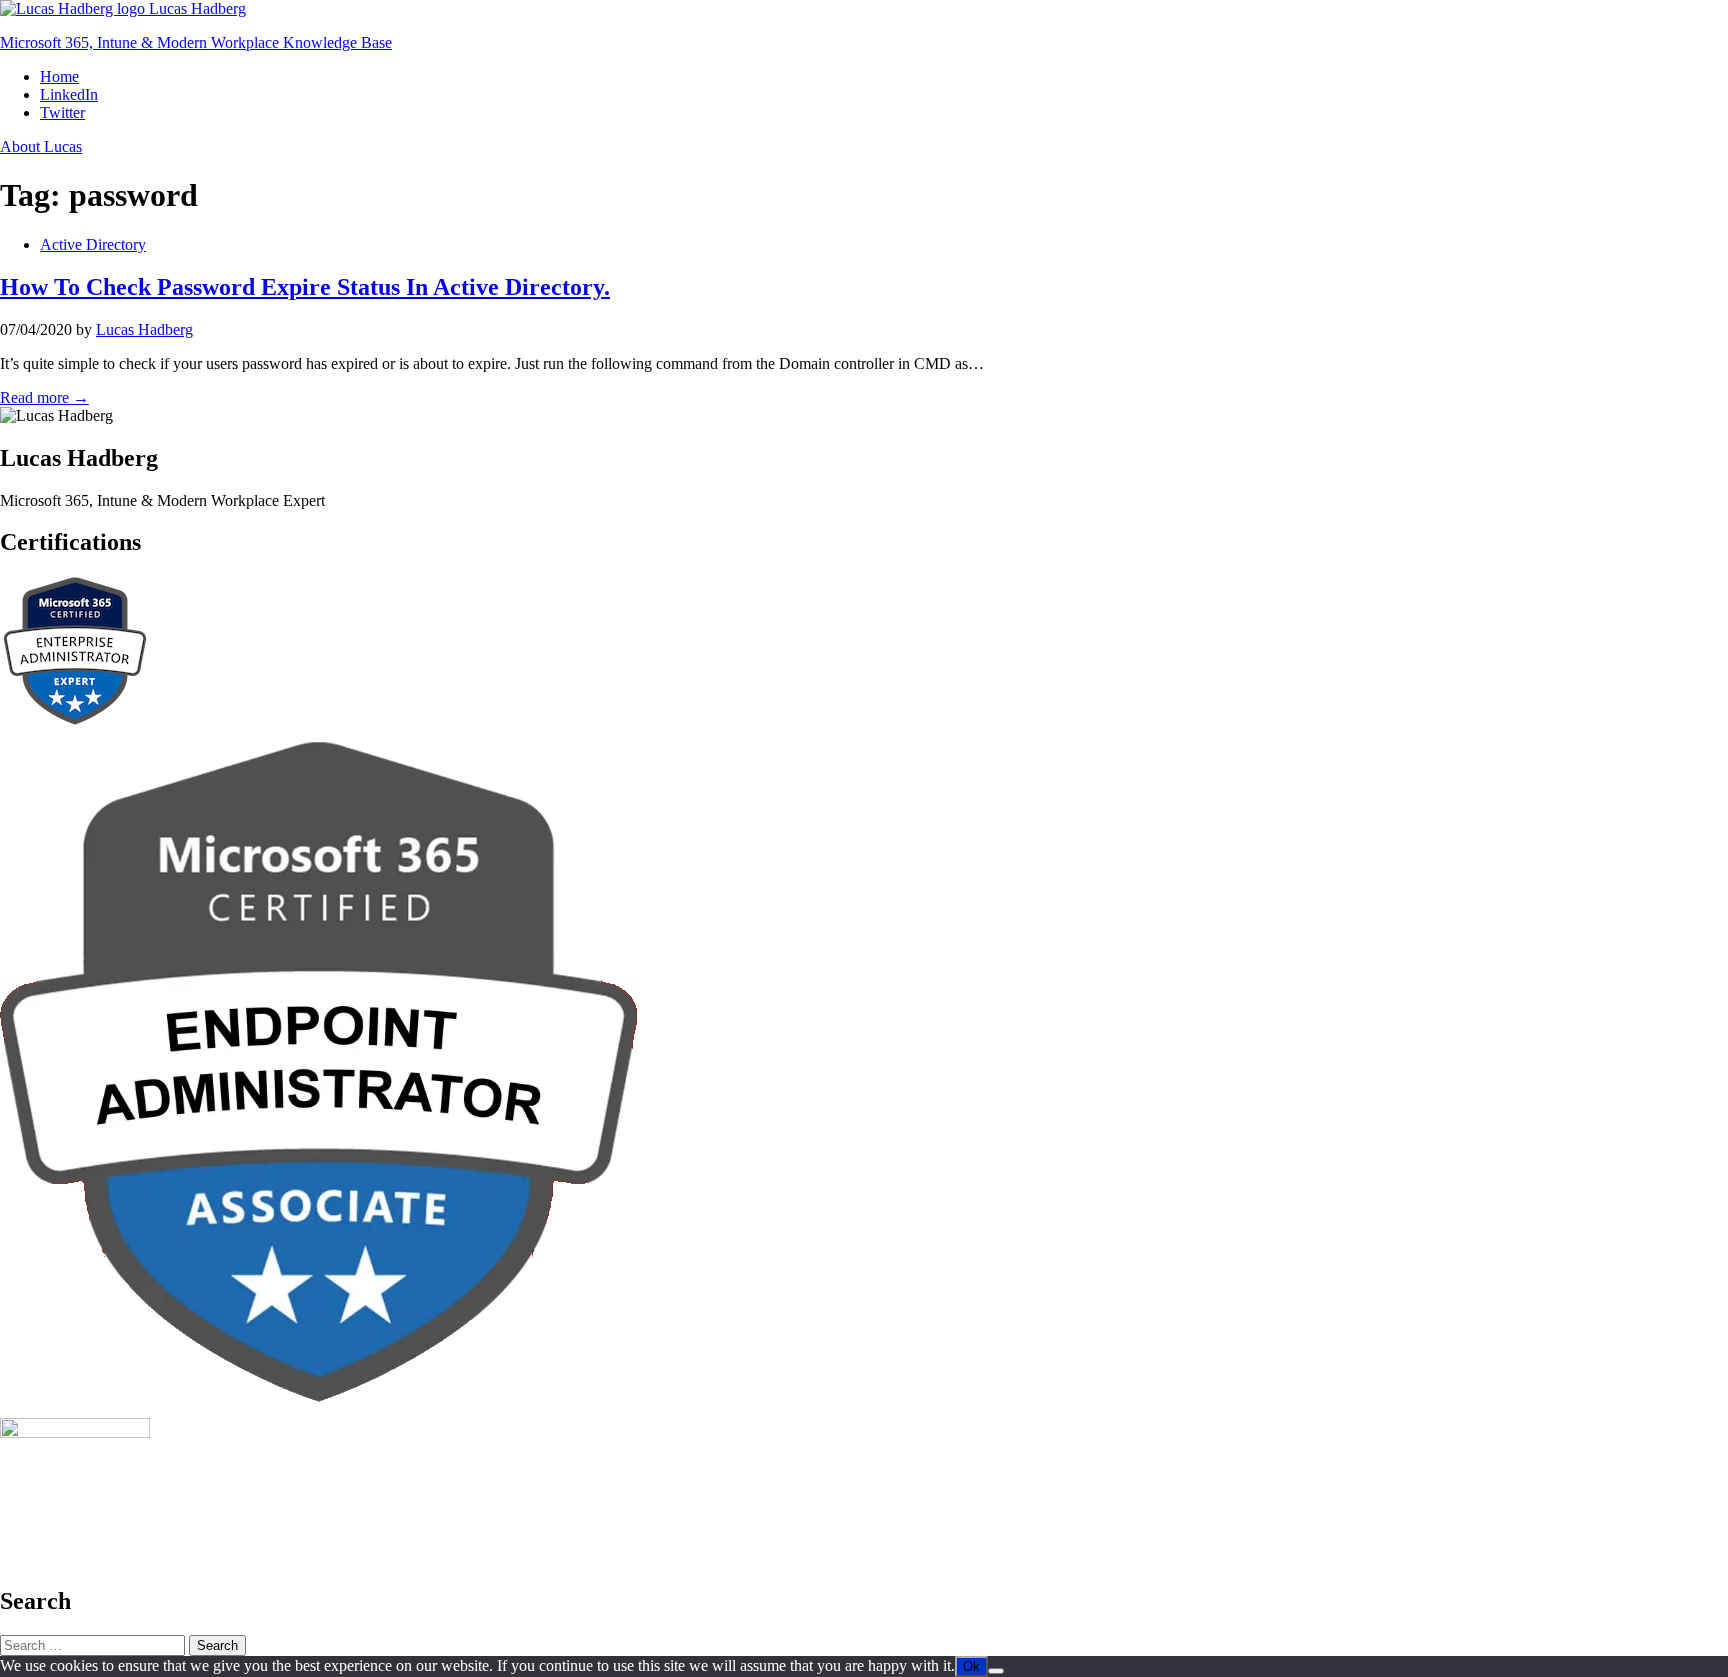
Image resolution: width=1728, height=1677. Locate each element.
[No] (996, 1671)
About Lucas (41, 146)
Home (59, 76)
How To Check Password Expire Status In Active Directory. (305, 287)
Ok (971, 1666)
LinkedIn (69, 94)
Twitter (62, 112)
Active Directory (93, 244)
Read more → (44, 397)
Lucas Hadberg (144, 329)
